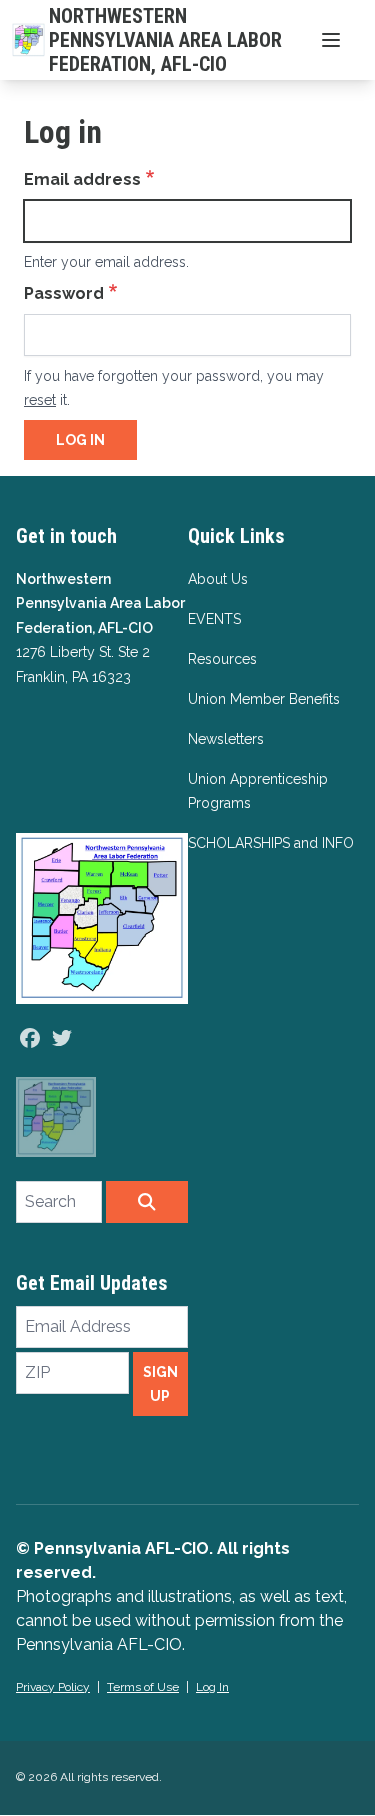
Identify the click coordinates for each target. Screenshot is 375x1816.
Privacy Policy (53, 1687)
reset (40, 400)
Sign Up (160, 1384)
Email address (82, 179)
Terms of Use (143, 1687)
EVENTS (214, 619)
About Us (218, 579)
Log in (80, 440)
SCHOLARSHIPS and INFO (271, 843)
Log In (212, 1687)
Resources (222, 659)
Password (64, 293)
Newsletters (226, 739)
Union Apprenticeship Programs (258, 791)
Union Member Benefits (264, 699)
